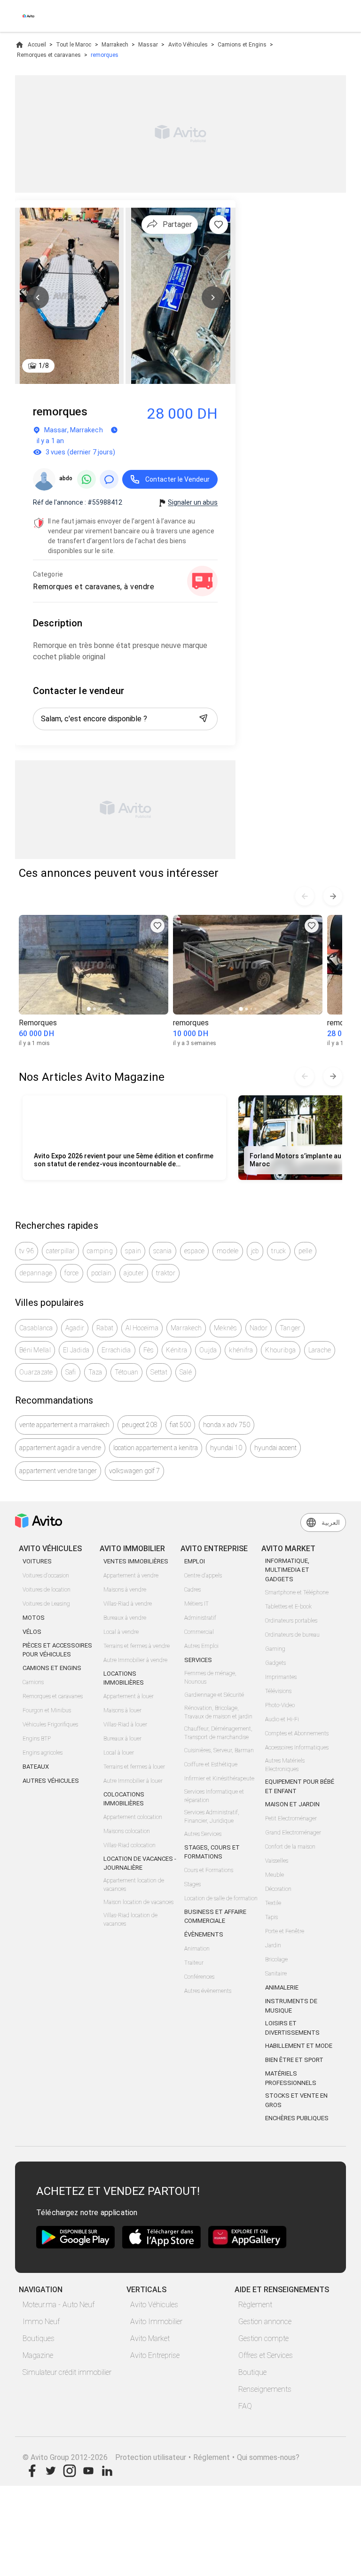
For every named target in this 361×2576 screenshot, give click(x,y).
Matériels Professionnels (291, 2078)
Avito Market (150, 2338)
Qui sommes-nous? (268, 2457)
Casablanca (36, 1328)
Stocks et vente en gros (296, 2100)
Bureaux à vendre (125, 1618)
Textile (273, 1903)
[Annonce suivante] (333, 896)
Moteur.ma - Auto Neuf (59, 2305)
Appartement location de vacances (134, 1885)
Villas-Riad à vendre (128, 1604)
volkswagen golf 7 (134, 1471)
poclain (102, 1273)
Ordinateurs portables (291, 1621)
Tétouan (127, 1372)
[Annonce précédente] (305, 896)
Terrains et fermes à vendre (137, 1646)
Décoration (278, 1889)
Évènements (204, 1934)
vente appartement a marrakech (64, 1425)
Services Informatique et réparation (214, 1796)
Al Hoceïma (142, 1328)
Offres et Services (266, 2355)
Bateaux (36, 1767)
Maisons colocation (127, 1831)
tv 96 (27, 1251)
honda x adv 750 (227, 1425)
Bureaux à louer (122, 1739)
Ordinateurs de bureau (292, 1635)
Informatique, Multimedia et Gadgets (287, 1570)
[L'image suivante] (213, 297)
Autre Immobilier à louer (133, 1781)
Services (198, 1660)
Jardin (273, 1945)
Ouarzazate (36, 1372)
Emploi (195, 1561)
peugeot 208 (140, 1425)
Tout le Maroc (74, 45)
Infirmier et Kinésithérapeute (219, 1779)
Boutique (252, 2372)
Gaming (275, 1649)
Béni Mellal (35, 1350)
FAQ (245, 2406)
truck (279, 1251)
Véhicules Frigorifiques (50, 1725)
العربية (331, 1522)
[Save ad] (157, 926)
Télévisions (278, 1691)
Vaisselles (277, 1861)
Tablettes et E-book (288, 1607)
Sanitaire (276, 1974)
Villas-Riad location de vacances (130, 1920)
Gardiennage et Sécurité (214, 1695)
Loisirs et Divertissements (292, 2028)
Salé (186, 1372)
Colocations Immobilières (124, 1799)
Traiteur (194, 1963)
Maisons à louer (122, 1710)
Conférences (199, 1977)
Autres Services (203, 1834)
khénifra (241, 1350)
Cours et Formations (209, 1870)
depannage (36, 1273)
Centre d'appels (203, 1576)
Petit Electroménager (291, 1819)
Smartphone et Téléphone (297, 1592)
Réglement (212, 2457)
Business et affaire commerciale (215, 1916)
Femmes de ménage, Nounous (210, 1678)
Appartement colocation (133, 1817)
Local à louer (119, 1753)
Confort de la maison (290, 1847)
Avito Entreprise (155, 2355)
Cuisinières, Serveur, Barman (219, 1750)
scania (163, 1251)
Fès (149, 1350)
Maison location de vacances (138, 1902)
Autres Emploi (201, 1646)
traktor (166, 1273)
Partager (177, 224)
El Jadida (76, 1350)
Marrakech (115, 45)
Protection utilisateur (151, 2457)
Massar (148, 45)
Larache (320, 1350)
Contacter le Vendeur (177, 479)
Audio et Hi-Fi (282, 1719)
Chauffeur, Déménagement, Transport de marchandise (218, 1733)
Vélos (32, 1632)
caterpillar (60, 1251)
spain (133, 1251)
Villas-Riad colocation (129, 1845)
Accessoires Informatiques (297, 1748)
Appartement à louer (129, 1696)
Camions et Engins (242, 45)
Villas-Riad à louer (125, 1725)
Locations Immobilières (124, 1678)
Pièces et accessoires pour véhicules (57, 1650)
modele (228, 1251)
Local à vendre (121, 1632)
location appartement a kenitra (156, 1448)
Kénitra (177, 1350)
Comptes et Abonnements (297, 1733)
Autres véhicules (51, 1781)
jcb (255, 1251)
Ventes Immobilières (136, 1561)
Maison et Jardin (292, 1804)
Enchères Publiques (297, 2118)
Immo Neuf (41, 2322)
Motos (34, 1618)
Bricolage (276, 1959)
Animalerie (282, 1987)
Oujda (208, 1350)
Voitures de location (47, 1590)
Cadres (192, 1590)
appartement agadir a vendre (60, 1448)
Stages (192, 1884)
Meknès (226, 1328)
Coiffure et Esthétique (211, 1764)
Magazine (38, 2355)
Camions (33, 1682)
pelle (305, 1251)
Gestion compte (263, 2338)
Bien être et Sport (294, 2060)
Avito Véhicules (188, 45)
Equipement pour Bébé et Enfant (300, 1786)
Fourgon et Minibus (47, 1710)
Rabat (105, 1328)
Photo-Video (280, 1705)
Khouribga (280, 1350)
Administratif (200, 1618)
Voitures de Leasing (46, 1604)
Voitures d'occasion (46, 1576)
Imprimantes (281, 1677)
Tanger (290, 1328)
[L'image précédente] (38, 297)
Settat (159, 1372)
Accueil (37, 45)
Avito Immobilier (156, 2322)
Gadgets (275, 1663)
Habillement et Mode (299, 2046)
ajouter (134, 1273)
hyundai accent (275, 1448)
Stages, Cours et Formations (212, 1852)
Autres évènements (208, 1991)
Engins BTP (37, 1739)
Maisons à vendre (125, 1590)
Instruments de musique (291, 2006)
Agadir (75, 1328)
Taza (95, 1372)
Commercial (199, 1632)
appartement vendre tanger (58, 1471)
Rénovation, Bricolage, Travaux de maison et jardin (218, 1712)
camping (100, 1251)
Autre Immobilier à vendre (135, 1660)
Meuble (275, 1875)
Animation (197, 1949)
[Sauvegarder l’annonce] (219, 225)
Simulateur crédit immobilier (67, 2372)
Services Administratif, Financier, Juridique (212, 1817)
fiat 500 (180, 1425)
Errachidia (116, 1350)
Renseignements (265, 2389)
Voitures (37, 1561)
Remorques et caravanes (49, 55)
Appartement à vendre (131, 1576)
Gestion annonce (265, 2322)
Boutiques (39, 2338)
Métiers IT (196, 1604)
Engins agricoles (43, 1753)
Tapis (271, 1917)
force (71, 1273)
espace (195, 1251)
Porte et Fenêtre (285, 1931)
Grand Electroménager (293, 1833)
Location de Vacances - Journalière (140, 1863)
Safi (71, 1372)
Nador (259, 1328)
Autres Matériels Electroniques (285, 1765)
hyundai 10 (226, 1448)
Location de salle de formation (221, 1898)
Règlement (255, 2305)
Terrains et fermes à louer (134, 1767)
